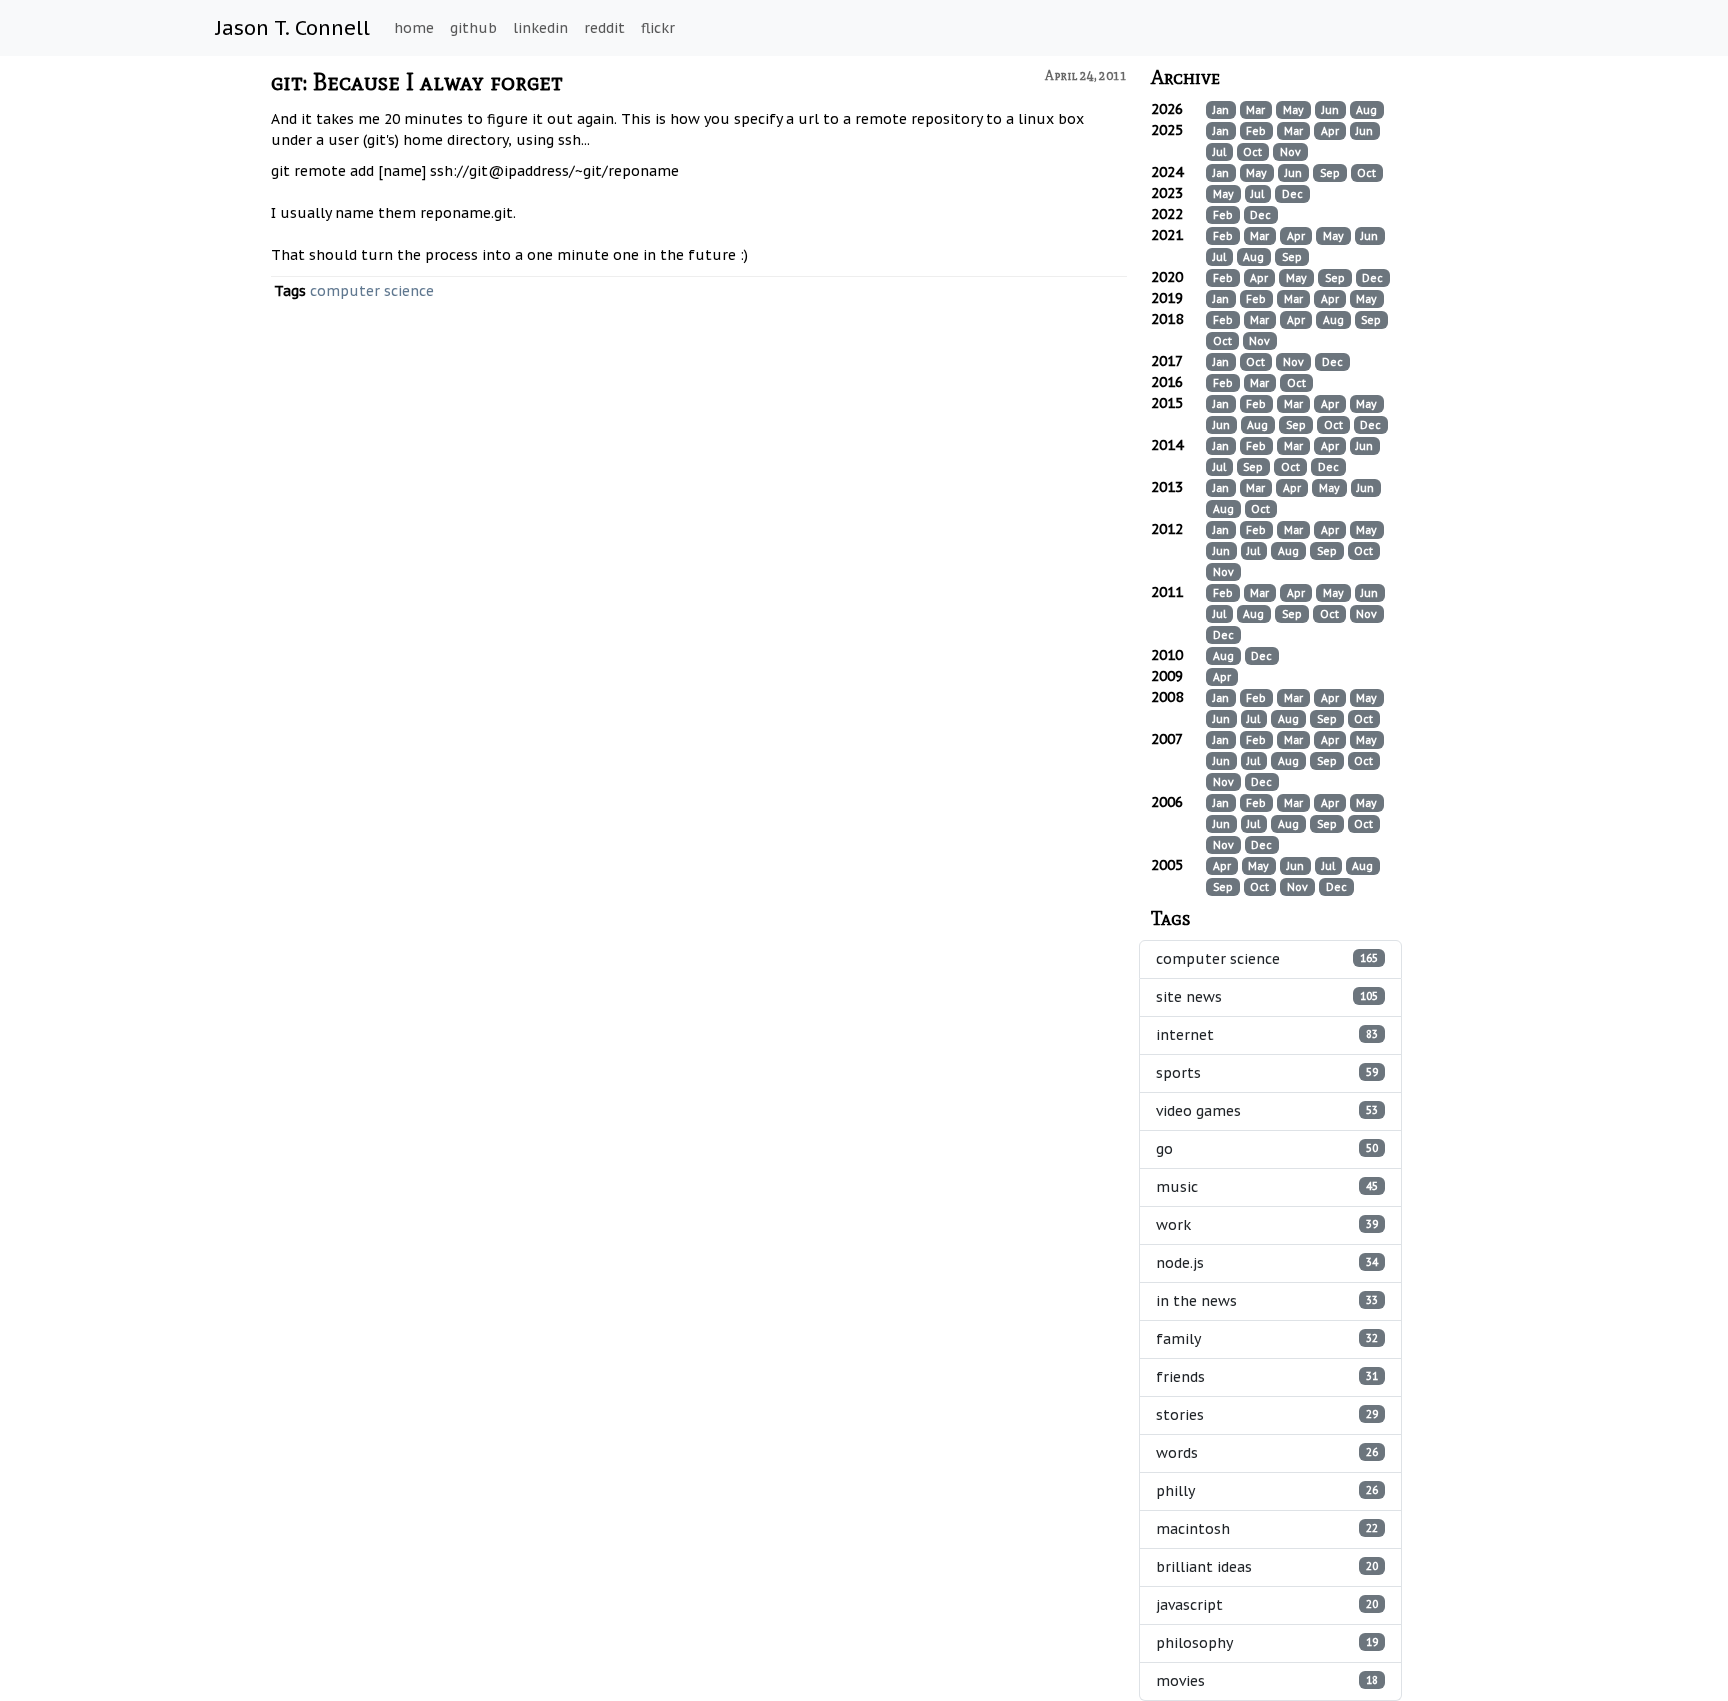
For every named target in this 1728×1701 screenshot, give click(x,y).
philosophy (1267, 1643)
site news (1267, 997)
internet (1267, 1035)
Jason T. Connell (293, 28)
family (1267, 1339)
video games (1267, 1111)
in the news (1267, 1301)
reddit (604, 28)
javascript (1267, 1605)
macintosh (1267, 1529)
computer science (372, 291)
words (1267, 1453)
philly (1267, 1491)
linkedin (540, 28)
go (1267, 1149)
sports (1267, 1073)
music (1267, 1187)
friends (1267, 1377)
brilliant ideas (1267, 1567)
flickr (658, 28)
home (414, 28)
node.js (1267, 1263)
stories (1267, 1415)
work (1267, 1225)
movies (1267, 1681)
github (473, 28)
